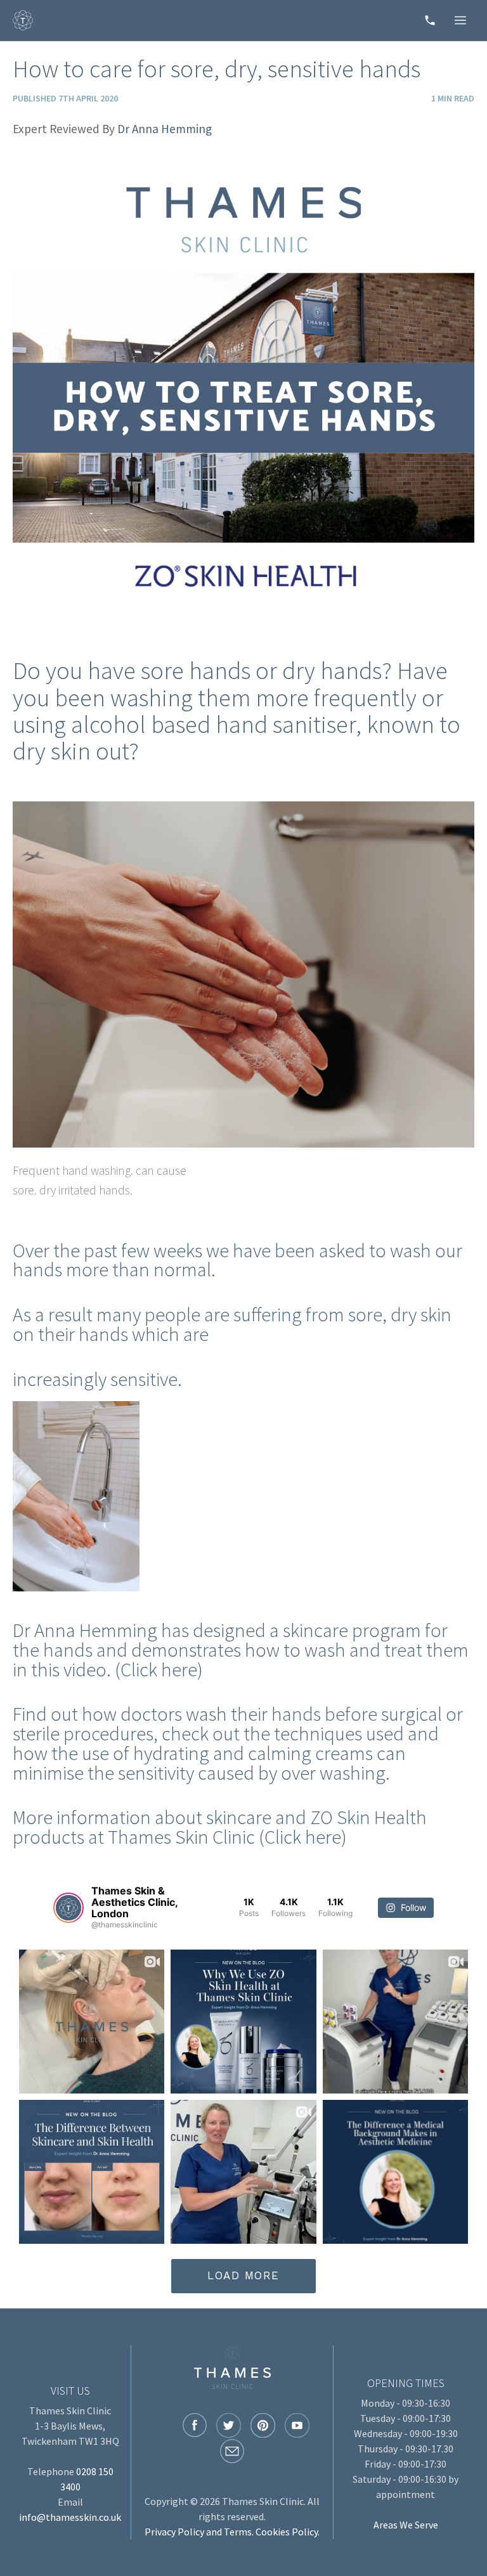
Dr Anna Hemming (165, 129)
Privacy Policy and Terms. (199, 2532)
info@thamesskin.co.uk (70, 2517)
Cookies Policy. (288, 2532)
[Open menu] (460, 20)
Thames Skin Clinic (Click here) (227, 1837)
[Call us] (430, 20)
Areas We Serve (406, 2525)
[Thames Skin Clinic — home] (23, 20)
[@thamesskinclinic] (68, 1908)
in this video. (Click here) (110, 1669)
